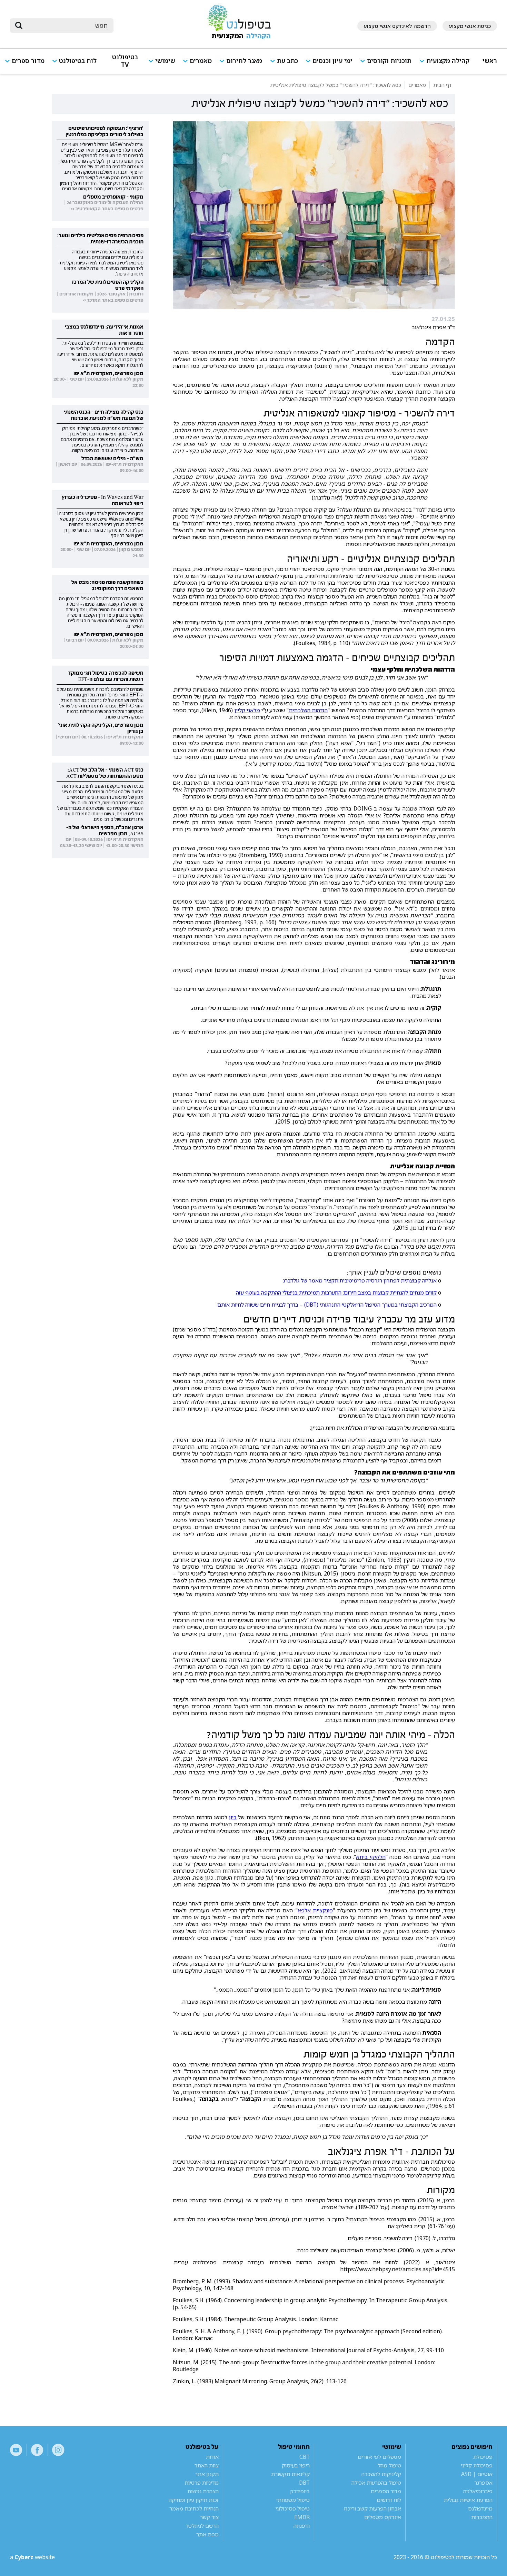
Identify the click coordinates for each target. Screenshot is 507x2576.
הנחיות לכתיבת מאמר (194, 2508)
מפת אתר (207, 2534)
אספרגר (483, 2483)
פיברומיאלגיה (478, 2491)
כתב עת (287, 61)
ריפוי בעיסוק (296, 2465)
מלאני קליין (247, 710)
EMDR (302, 2517)
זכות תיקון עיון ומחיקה (194, 2500)
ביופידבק (300, 2491)
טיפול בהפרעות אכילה (376, 2483)
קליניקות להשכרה (381, 2474)
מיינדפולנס (480, 2508)
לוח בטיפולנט (78, 61)
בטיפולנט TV (125, 61)
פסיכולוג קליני (477, 2465)
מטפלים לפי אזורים (379, 2457)
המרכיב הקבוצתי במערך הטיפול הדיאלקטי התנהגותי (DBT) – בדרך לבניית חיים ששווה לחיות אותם (327, 1305)
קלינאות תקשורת (290, 2474)
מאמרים (201, 61)
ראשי (490, 61)
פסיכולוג (483, 2457)
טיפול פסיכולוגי (293, 2508)
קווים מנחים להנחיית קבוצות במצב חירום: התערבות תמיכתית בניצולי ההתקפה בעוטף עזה (336, 1292)
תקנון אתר (207, 2474)
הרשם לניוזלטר (202, 2526)
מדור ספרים (28, 61)
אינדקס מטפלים (383, 2517)
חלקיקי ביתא (371, 1857)
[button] (447, 64)
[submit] (19, 26)
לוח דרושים (389, 2500)
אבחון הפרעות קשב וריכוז (373, 2508)
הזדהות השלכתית (308, 710)
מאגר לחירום (244, 61)
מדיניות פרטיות (202, 2483)
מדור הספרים (386, 2491)
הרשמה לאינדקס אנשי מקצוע (397, 26)
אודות (212, 2457)
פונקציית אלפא (315, 1910)
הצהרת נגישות (203, 2491)
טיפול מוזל (389, 2465)
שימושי (165, 61)
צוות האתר (207, 2465)
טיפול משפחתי (293, 2500)
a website (32, 2557)
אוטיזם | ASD (477, 2474)
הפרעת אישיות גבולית (468, 2500)
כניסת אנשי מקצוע (470, 26)
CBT (305, 2457)
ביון (233, 1817)
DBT (304, 2483)
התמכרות (482, 2517)
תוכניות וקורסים (389, 61)
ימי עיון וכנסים (332, 61)
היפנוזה (302, 2526)
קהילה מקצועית (448, 61)
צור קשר (209, 2517)
